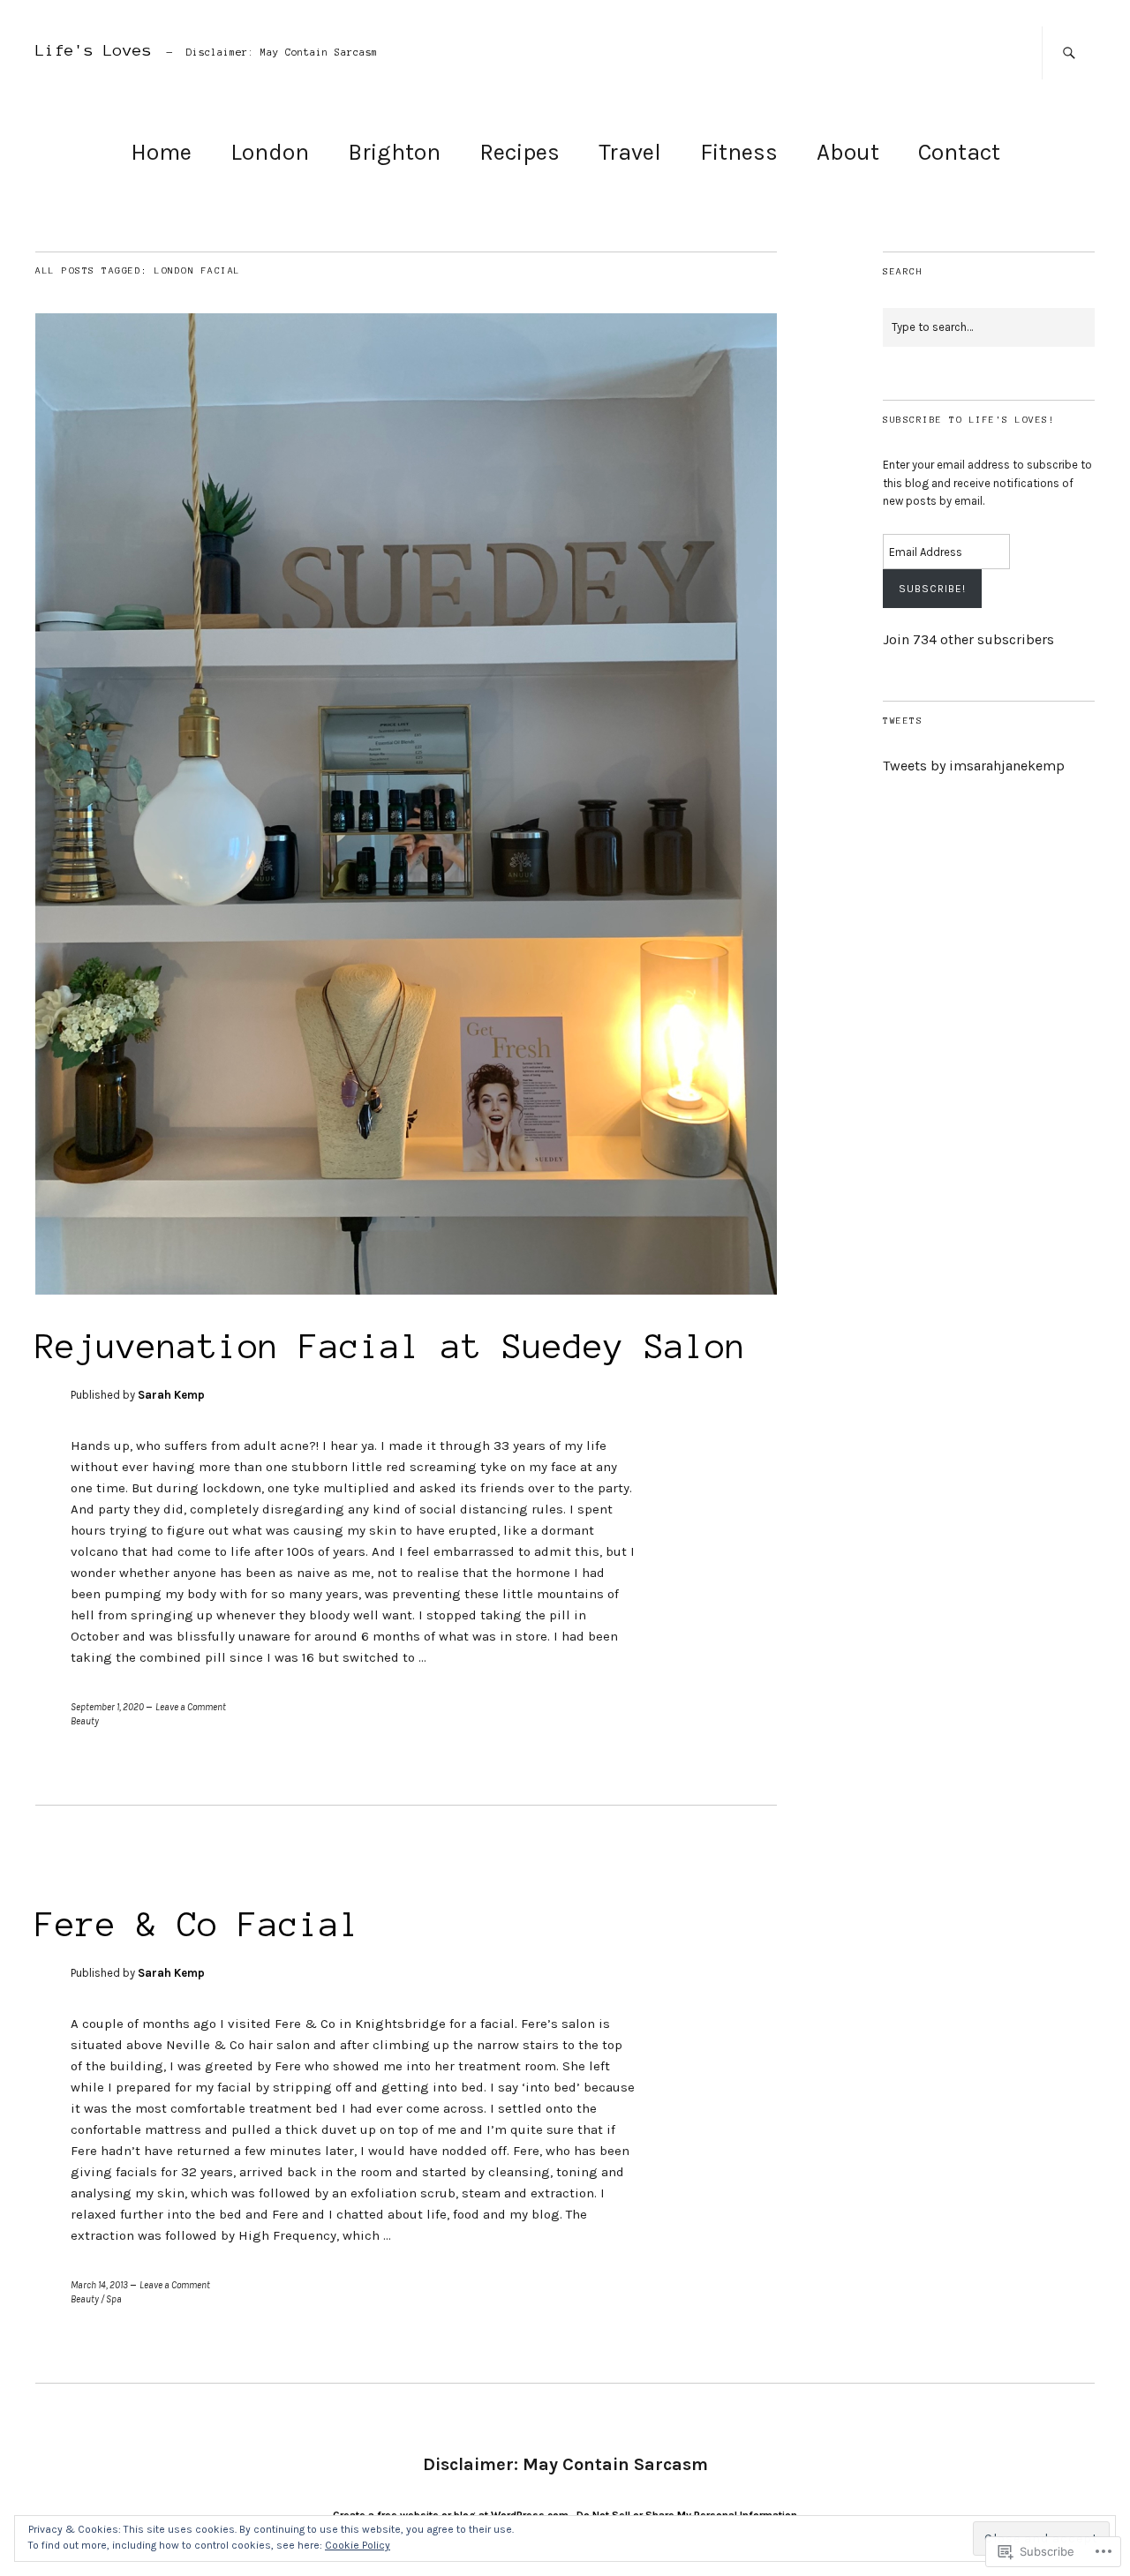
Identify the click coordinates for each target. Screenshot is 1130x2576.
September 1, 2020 (107, 1707)
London (270, 152)
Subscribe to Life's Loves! (969, 420)
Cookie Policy (358, 2545)
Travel (630, 152)
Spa (114, 2299)
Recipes (520, 152)
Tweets (903, 721)
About (848, 152)
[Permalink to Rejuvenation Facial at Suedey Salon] (406, 1290)
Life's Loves (94, 50)
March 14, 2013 (99, 2285)
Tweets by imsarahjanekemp (974, 766)
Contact (959, 152)
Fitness (739, 152)
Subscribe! (932, 589)
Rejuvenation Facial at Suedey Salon (391, 1347)
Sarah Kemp (171, 1395)
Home (161, 152)
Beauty (85, 1721)
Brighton (394, 152)
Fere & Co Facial (198, 1925)
